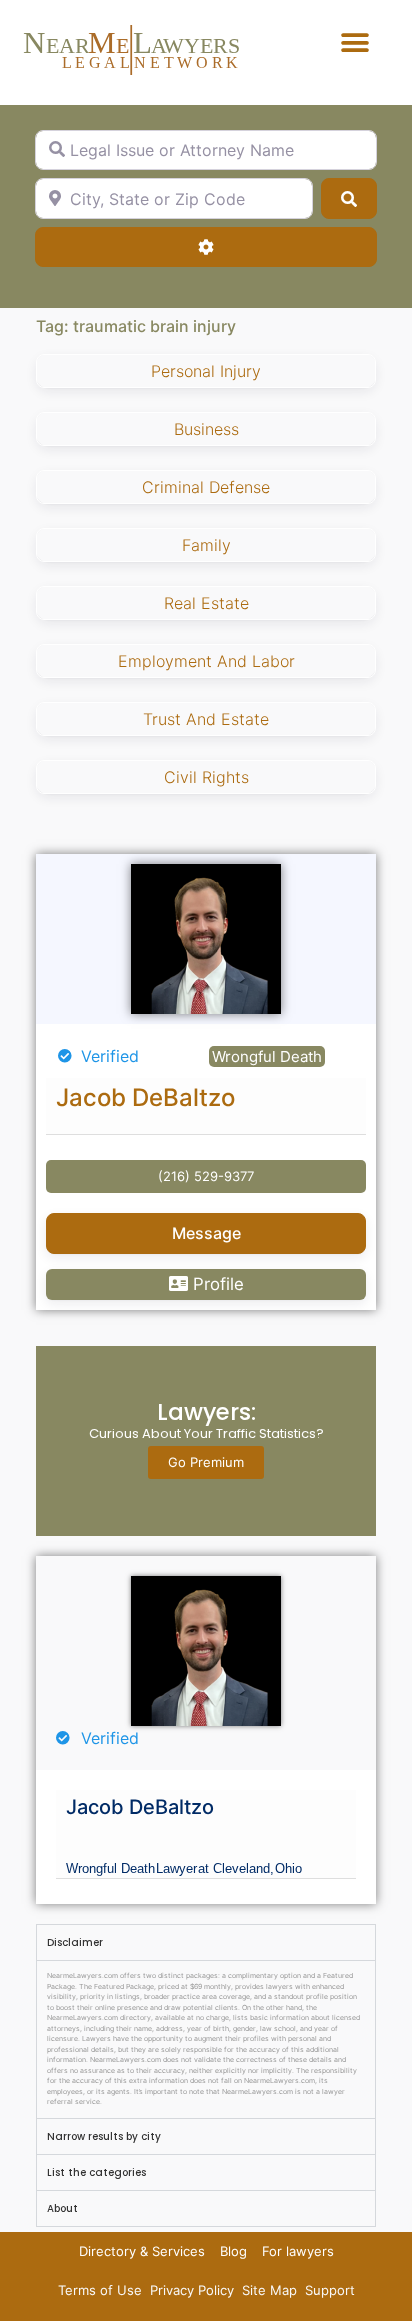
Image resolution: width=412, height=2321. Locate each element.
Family (206, 545)
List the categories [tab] (96, 2172)
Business (206, 429)
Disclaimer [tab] (75, 1942)
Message (206, 1233)
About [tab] (62, 2208)
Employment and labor (206, 661)
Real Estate (206, 603)
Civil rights (206, 777)
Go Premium (206, 1462)
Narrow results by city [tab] (104, 2136)
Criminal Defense (206, 487)
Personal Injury (206, 371)
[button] (355, 42)
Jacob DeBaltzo (145, 1097)
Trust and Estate (206, 719)
